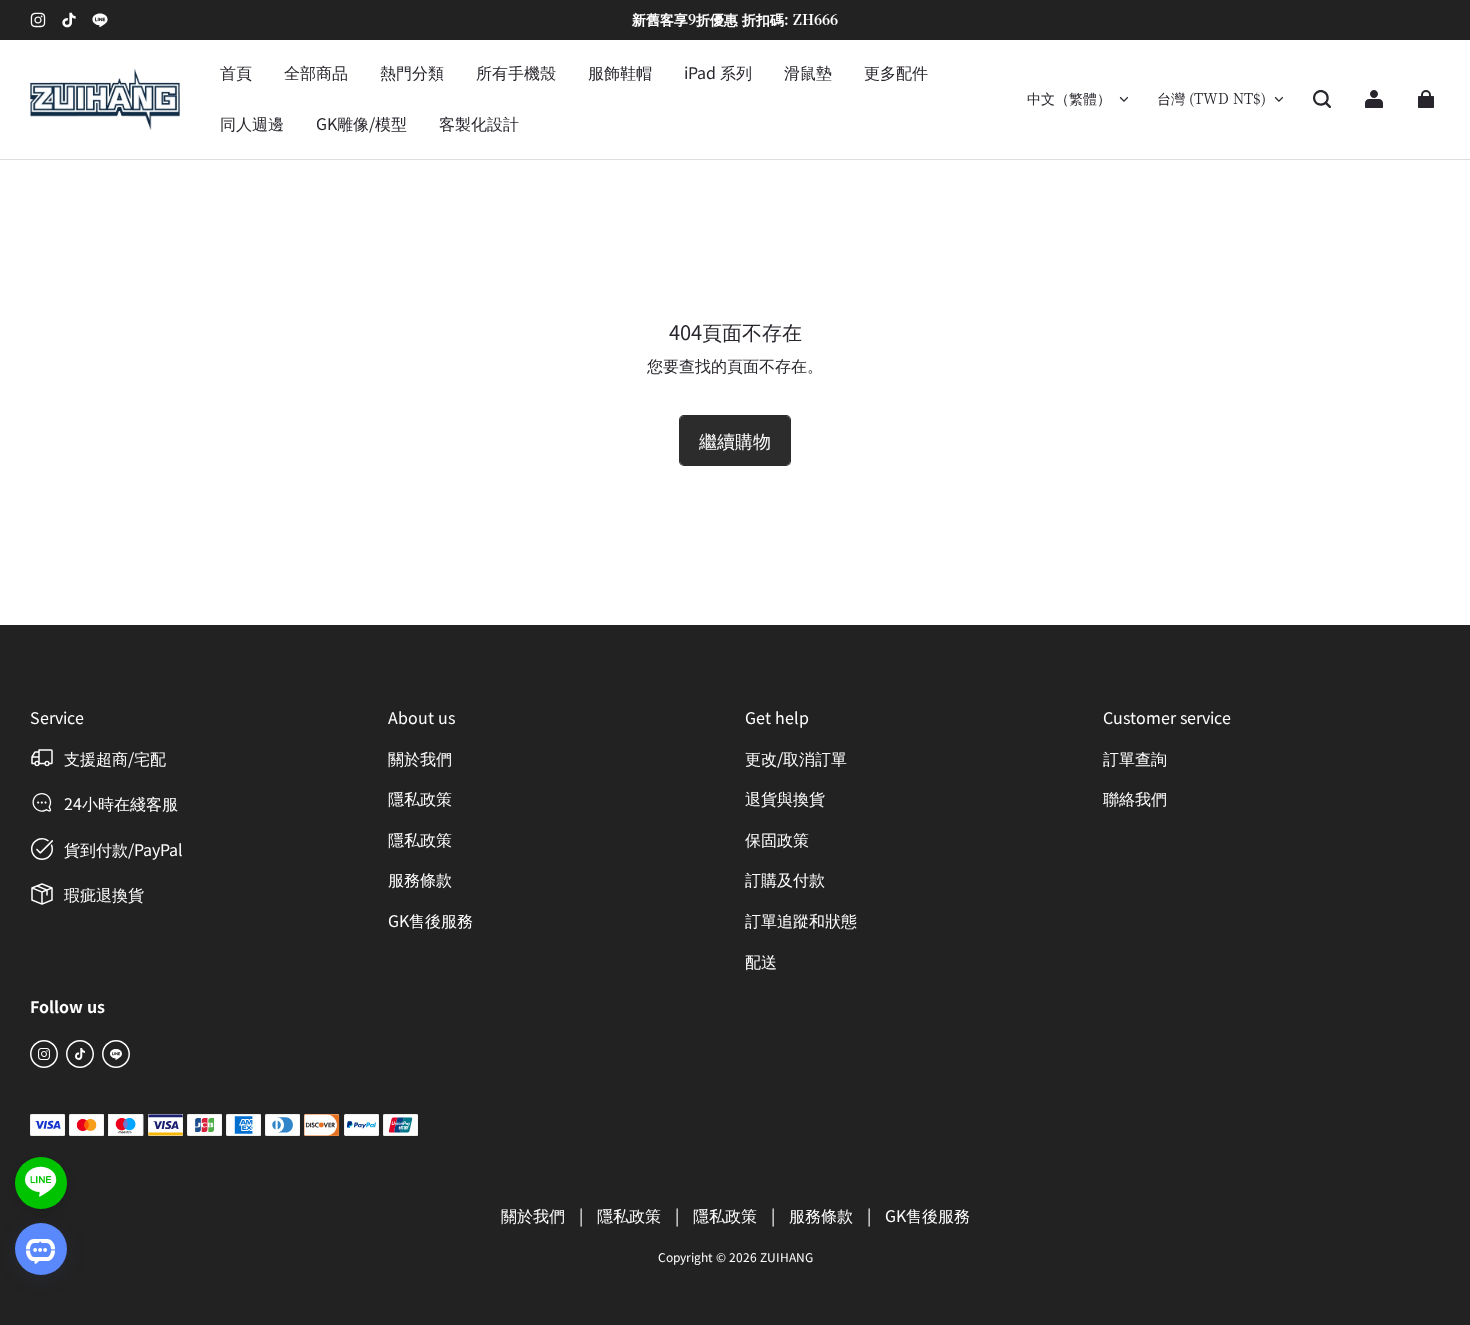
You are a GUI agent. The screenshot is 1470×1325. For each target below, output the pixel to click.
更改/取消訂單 (796, 758)
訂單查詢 (1135, 758)
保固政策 (777, 839)
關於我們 (420, 758)
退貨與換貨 (785, 798)
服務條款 (420, 879)
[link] (412, 74)
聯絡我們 (1135, 798)
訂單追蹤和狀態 (801, 920)
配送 (761, 961)
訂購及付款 (785, 879)
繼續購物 (735, 440)
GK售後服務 (430, 920)
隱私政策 (420, 798)
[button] (1322, 99)
